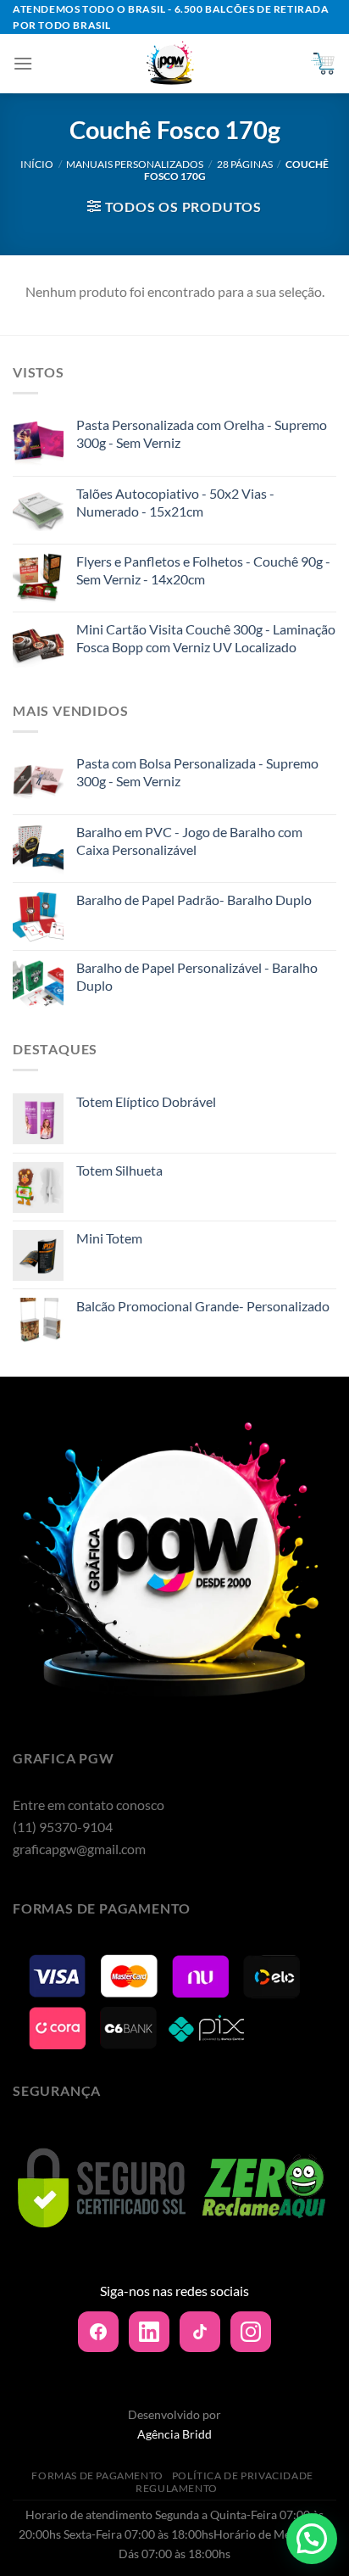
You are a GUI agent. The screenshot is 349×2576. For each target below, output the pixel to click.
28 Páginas (245, 164)
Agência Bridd (174, 2434)
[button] (312, 2539)
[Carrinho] (323, 64)
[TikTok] (200, 2332)
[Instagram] (251, 2332)
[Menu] (23, 63)
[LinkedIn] (149, 2332)
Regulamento (177, 2488)
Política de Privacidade (243, 2475)
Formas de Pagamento (97, 2475)
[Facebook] (98, 2332)
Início (37, 164)
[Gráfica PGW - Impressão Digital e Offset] (171, 64)
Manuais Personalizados (135, 164)
